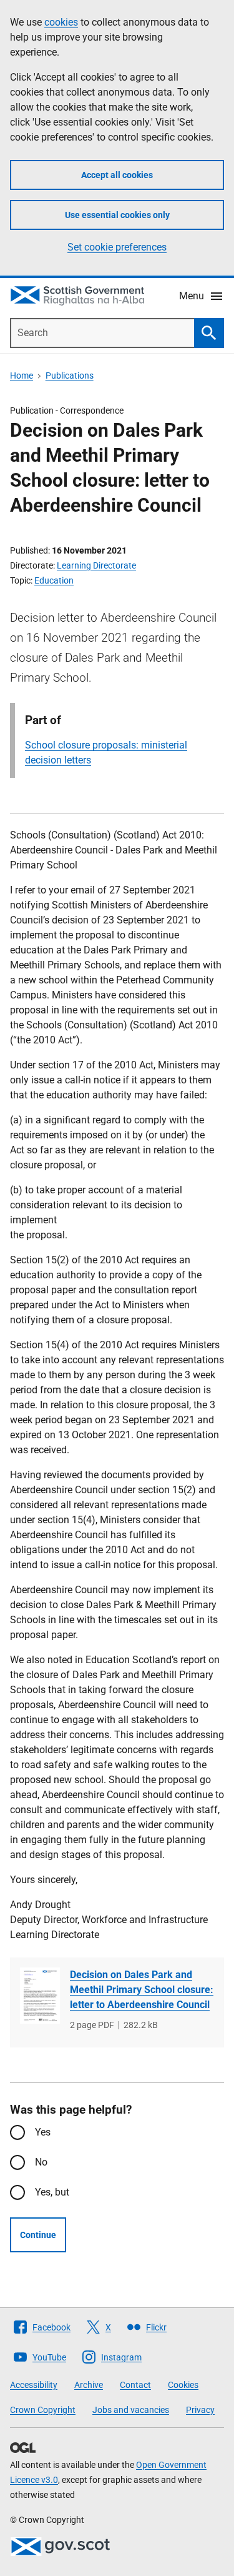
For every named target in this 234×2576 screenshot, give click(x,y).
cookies (61, 22)
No (41, 2162)
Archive (89, 2385)
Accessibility (34, 2385)
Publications (70, 375)
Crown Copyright (43, 2410)
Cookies (183, 2385)
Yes (43, 2132)
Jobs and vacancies (131, 2410)
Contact (135, 2385)
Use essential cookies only (117, 215)
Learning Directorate (96, 565)
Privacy (200, 2410)
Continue (38, 2235)
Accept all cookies (117, 175)
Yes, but (52, 2192)
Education (54, 580)
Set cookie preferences (117, 247)
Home (22, 375)
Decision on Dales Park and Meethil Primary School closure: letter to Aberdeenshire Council (142, 1990)
